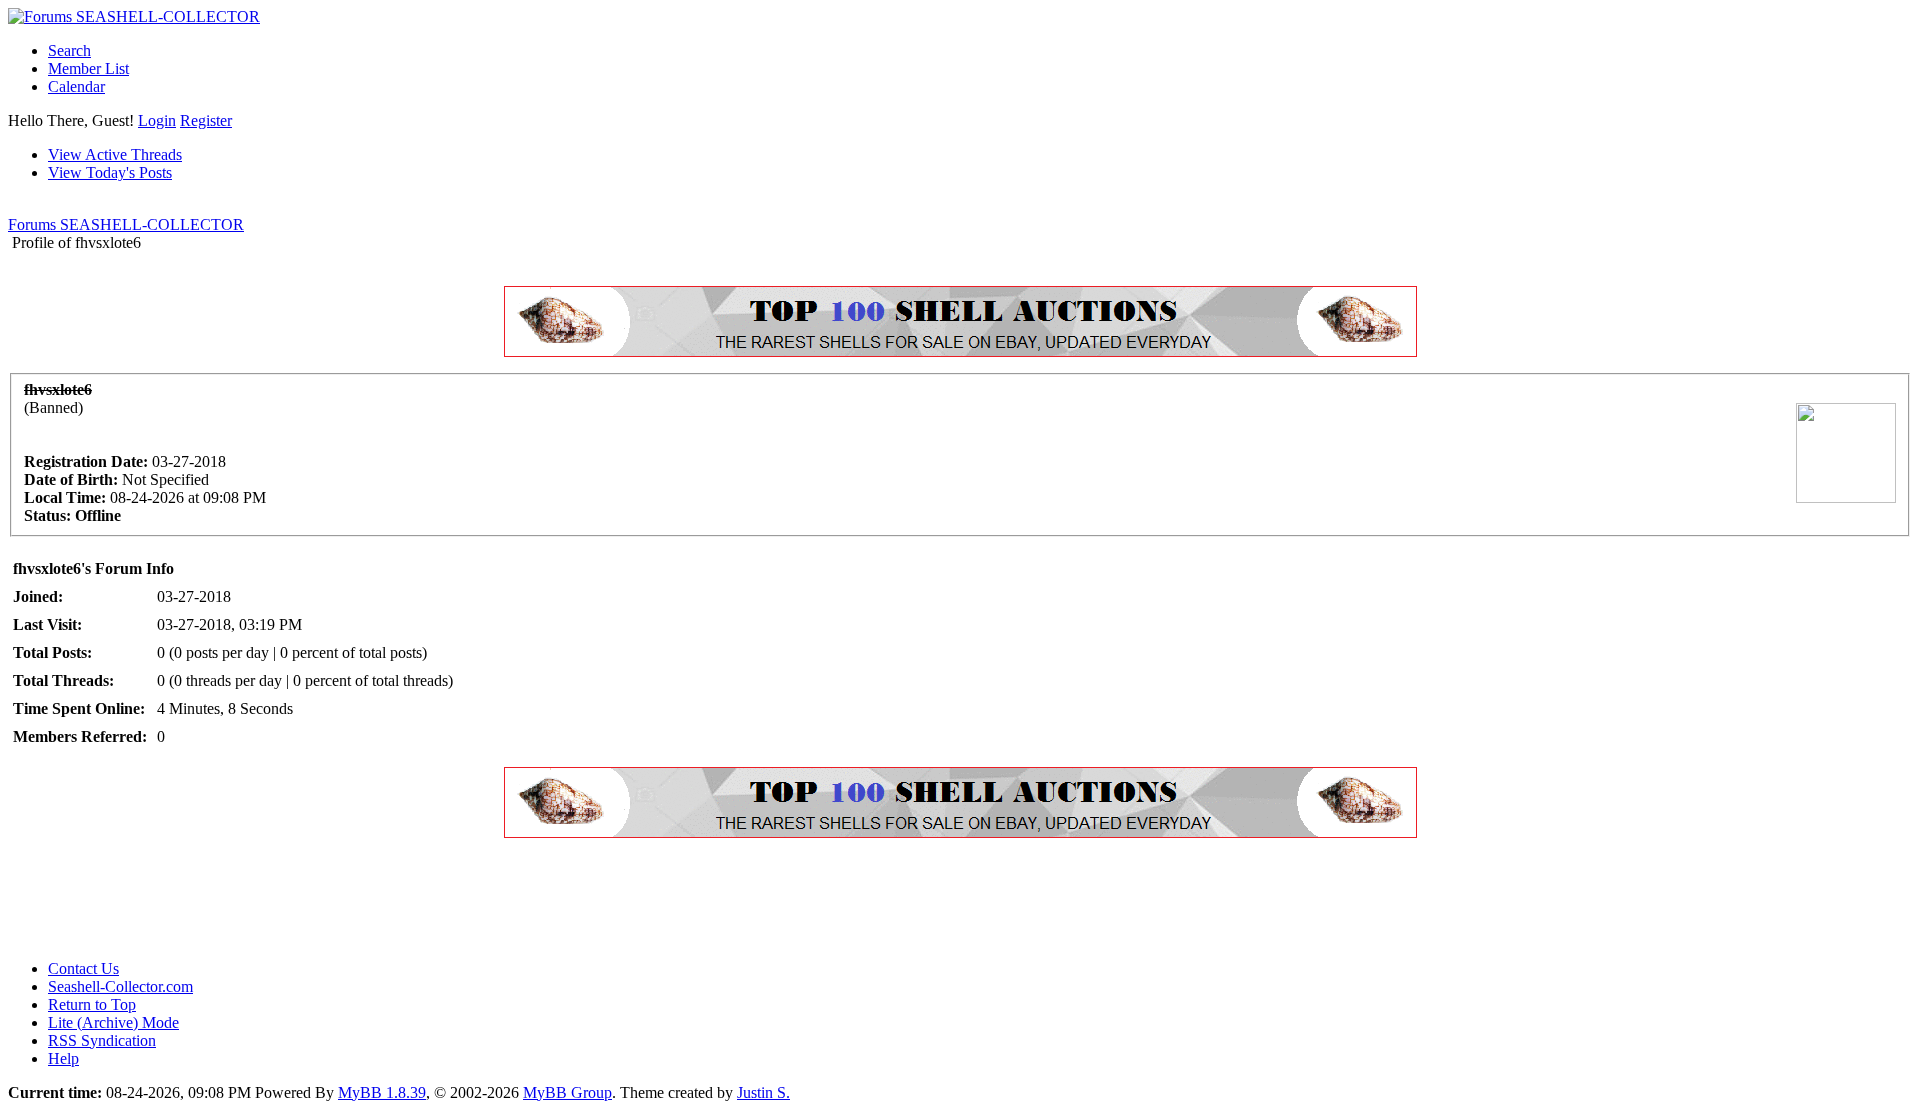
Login (157, 120)
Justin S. (763, 1092)
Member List (88, 68)
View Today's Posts (110, 172)
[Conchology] (960, 351)
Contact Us (83, 968)
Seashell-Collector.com (120, 986)
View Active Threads (115, 154)
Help (63, 1058)
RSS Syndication (102, 1040)
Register (206, 120)
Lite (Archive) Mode (113, 1022)
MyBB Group (567, 1092)
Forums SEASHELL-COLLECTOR (126, 224)
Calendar (76, 86)
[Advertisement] (372, 899)
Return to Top (92, 1004)
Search (69, 50)
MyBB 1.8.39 (382, 1092)
